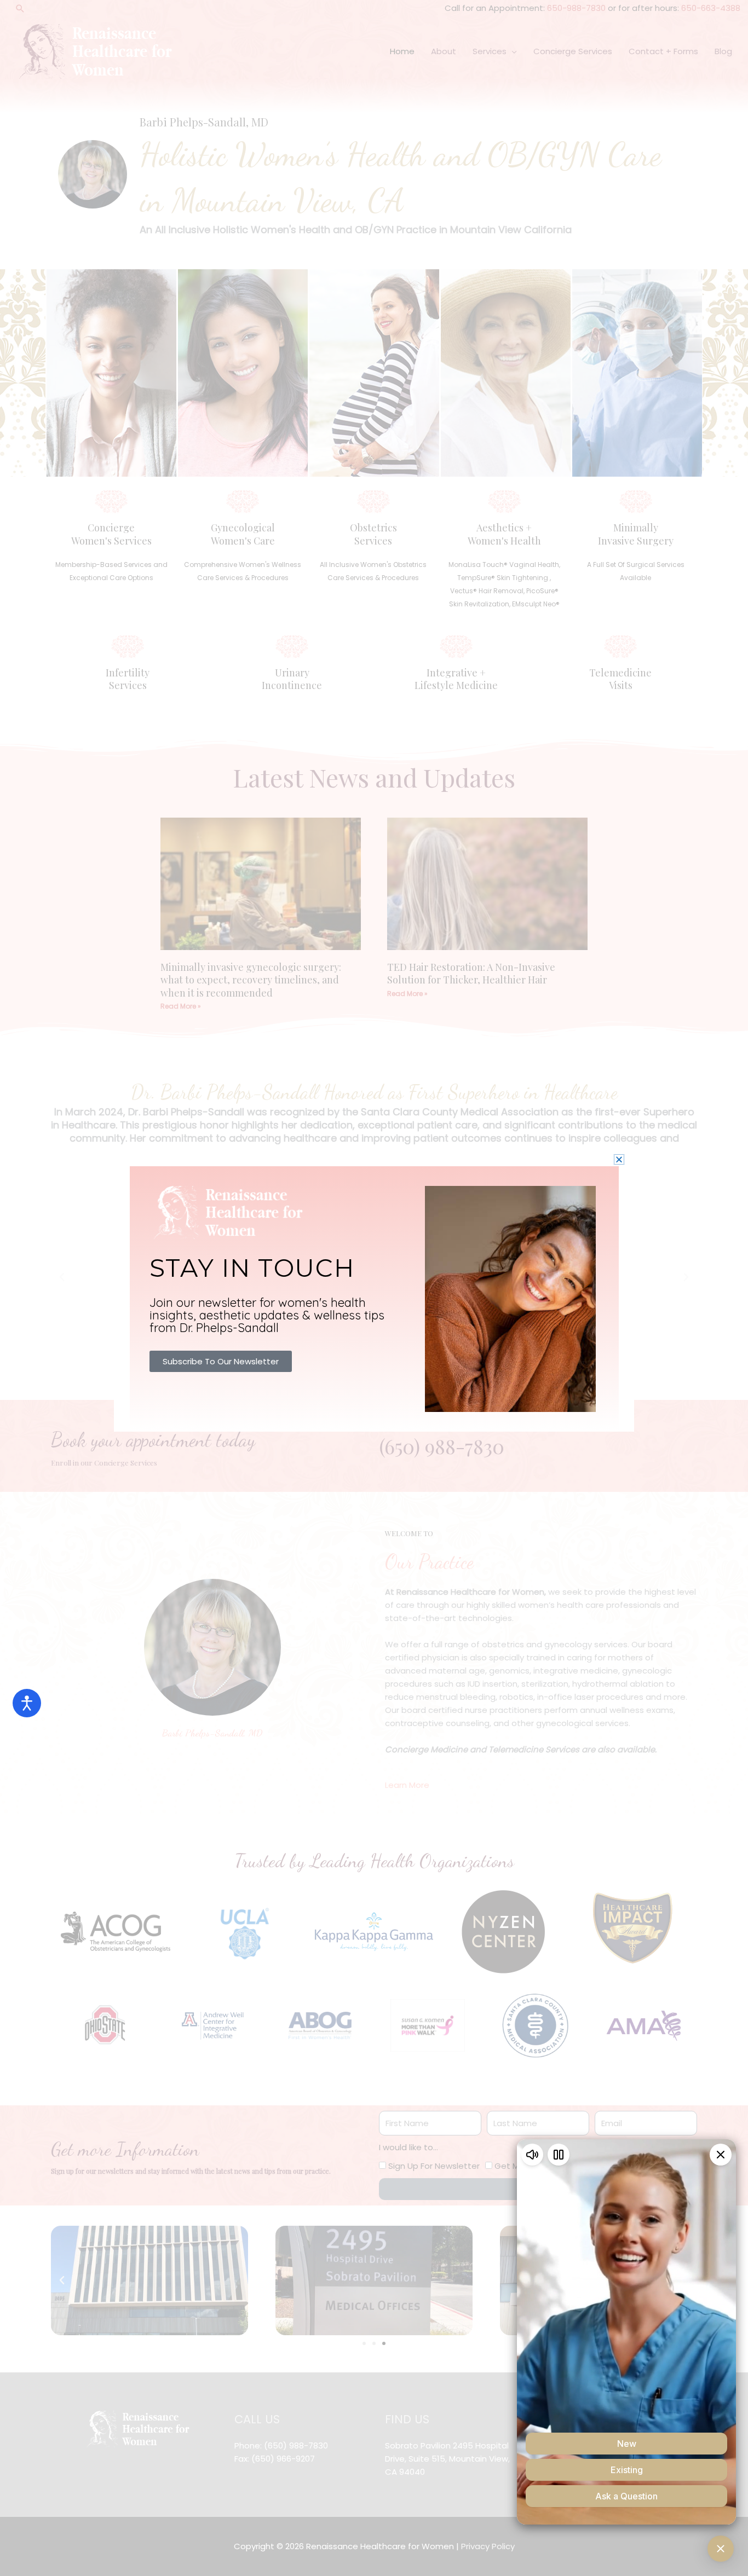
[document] (374, 1288)
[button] (619, 1159)
